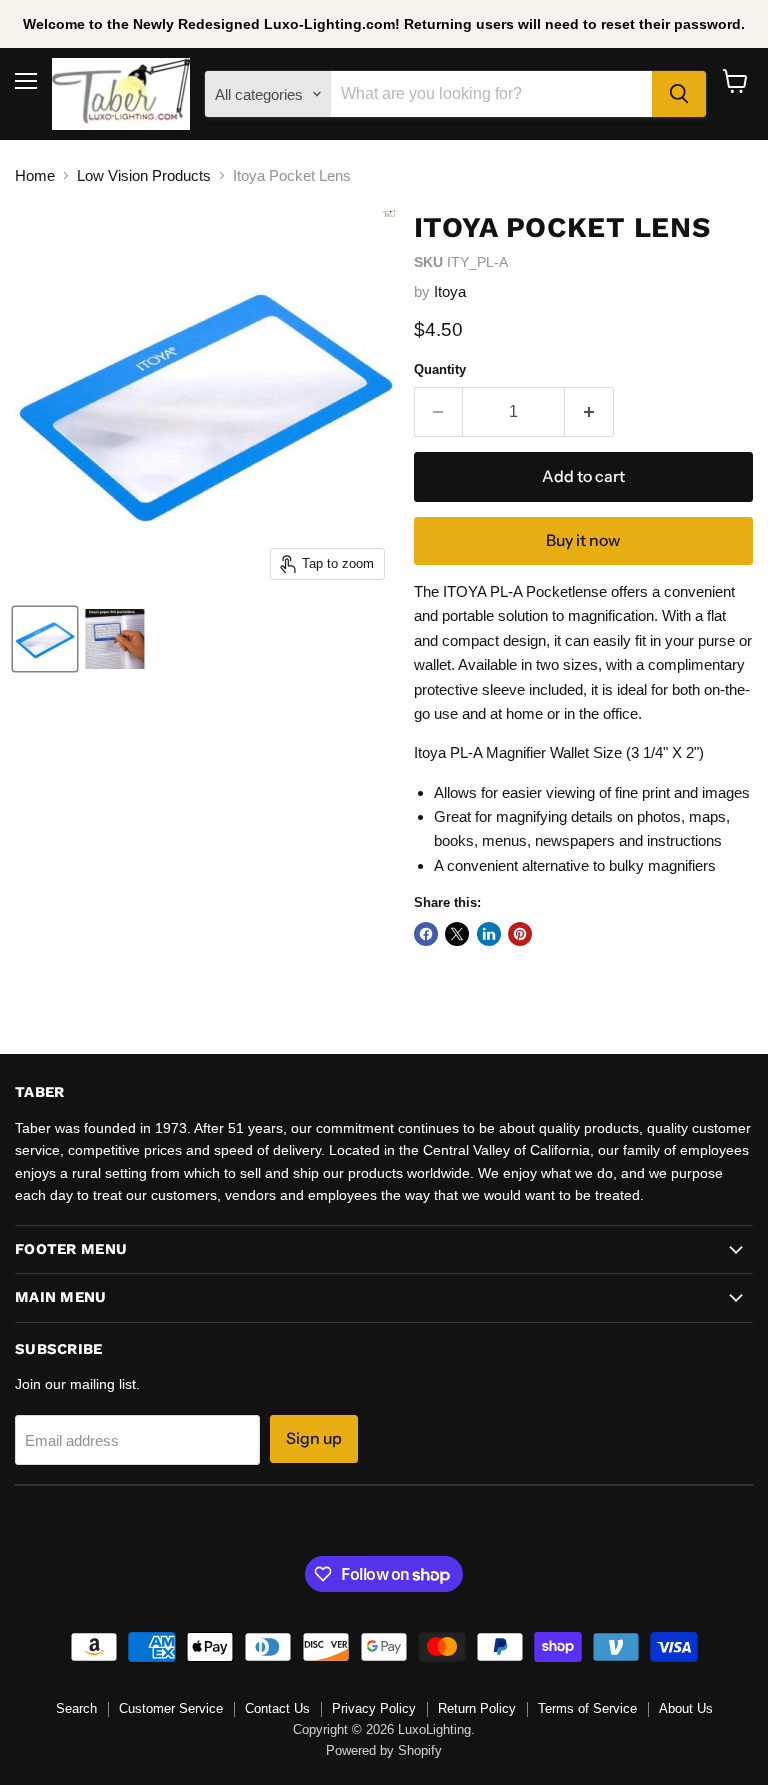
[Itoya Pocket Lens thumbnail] (45, 639)
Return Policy (477, 1708)
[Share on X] (457, 934)
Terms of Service (587, 1708)
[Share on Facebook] (426, 934)
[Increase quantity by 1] (589, 412)
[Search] (679, 94)
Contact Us (277, 1708)
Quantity (440, 369)
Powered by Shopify (384, 1750)
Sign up (314, 1438)
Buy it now (583, 540)
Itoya (450, 291)
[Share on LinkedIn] (489, 934)
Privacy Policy (374, 1708)
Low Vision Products (144, 175)
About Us (686, 1708)
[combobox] (491, 94)
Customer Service (171, 1708)
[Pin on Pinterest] (520, 934)
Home (35, 175)
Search (76, 1708)
